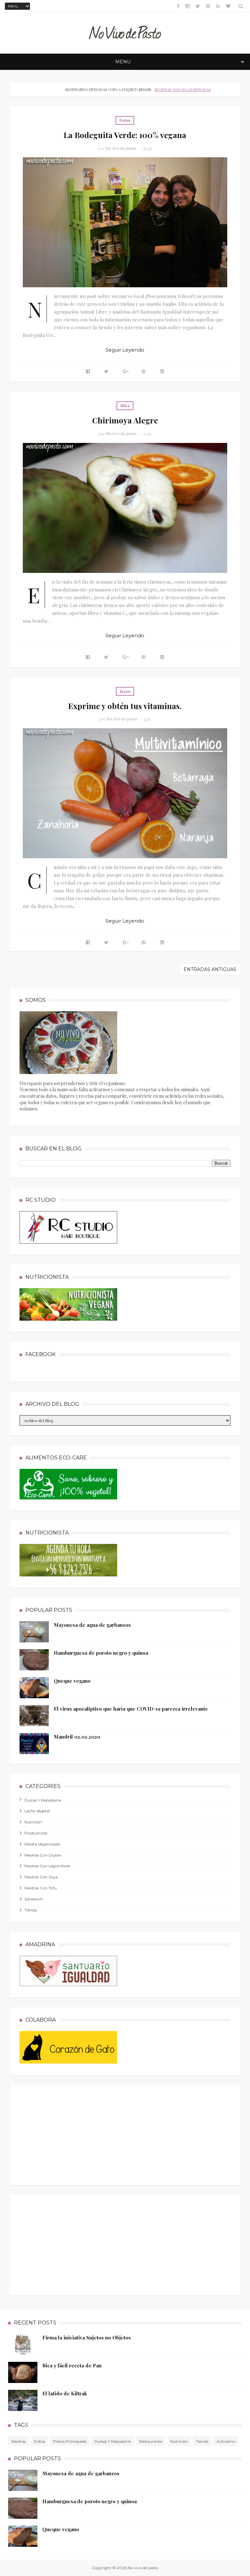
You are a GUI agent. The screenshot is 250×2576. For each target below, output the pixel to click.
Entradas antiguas (210, 969)
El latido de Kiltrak (65, 2393)
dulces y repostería (43, 1800)
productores (36, 1833)
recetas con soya (41, 1877)
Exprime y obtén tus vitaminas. (125, 706)
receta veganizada (42, 1844)
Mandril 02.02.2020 (77, 1737)
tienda (31, 1910)
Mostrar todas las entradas (182, 90)
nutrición (33, 1822)
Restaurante (151, 2441)
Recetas (19, 2441)
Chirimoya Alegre (125, 420)
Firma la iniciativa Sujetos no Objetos (87, 2337)
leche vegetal (37, 1811)
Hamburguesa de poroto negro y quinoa (101, 1653)
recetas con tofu (41, 1888)
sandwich (34, 1899)
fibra (125, 406)
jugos (125, 691)
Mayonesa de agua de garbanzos (92, 1625)
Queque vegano (72, 1681)
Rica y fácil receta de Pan (72, 2365)
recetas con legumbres (47, 1866)
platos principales (70, 2441)
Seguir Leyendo (125, 350)
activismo (226, 2441)
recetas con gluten (43, 1855)
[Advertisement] (68, 2133)
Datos (125, 120)
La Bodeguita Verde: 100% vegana (125, 135)
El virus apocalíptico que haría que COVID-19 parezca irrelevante (131, 1709)
